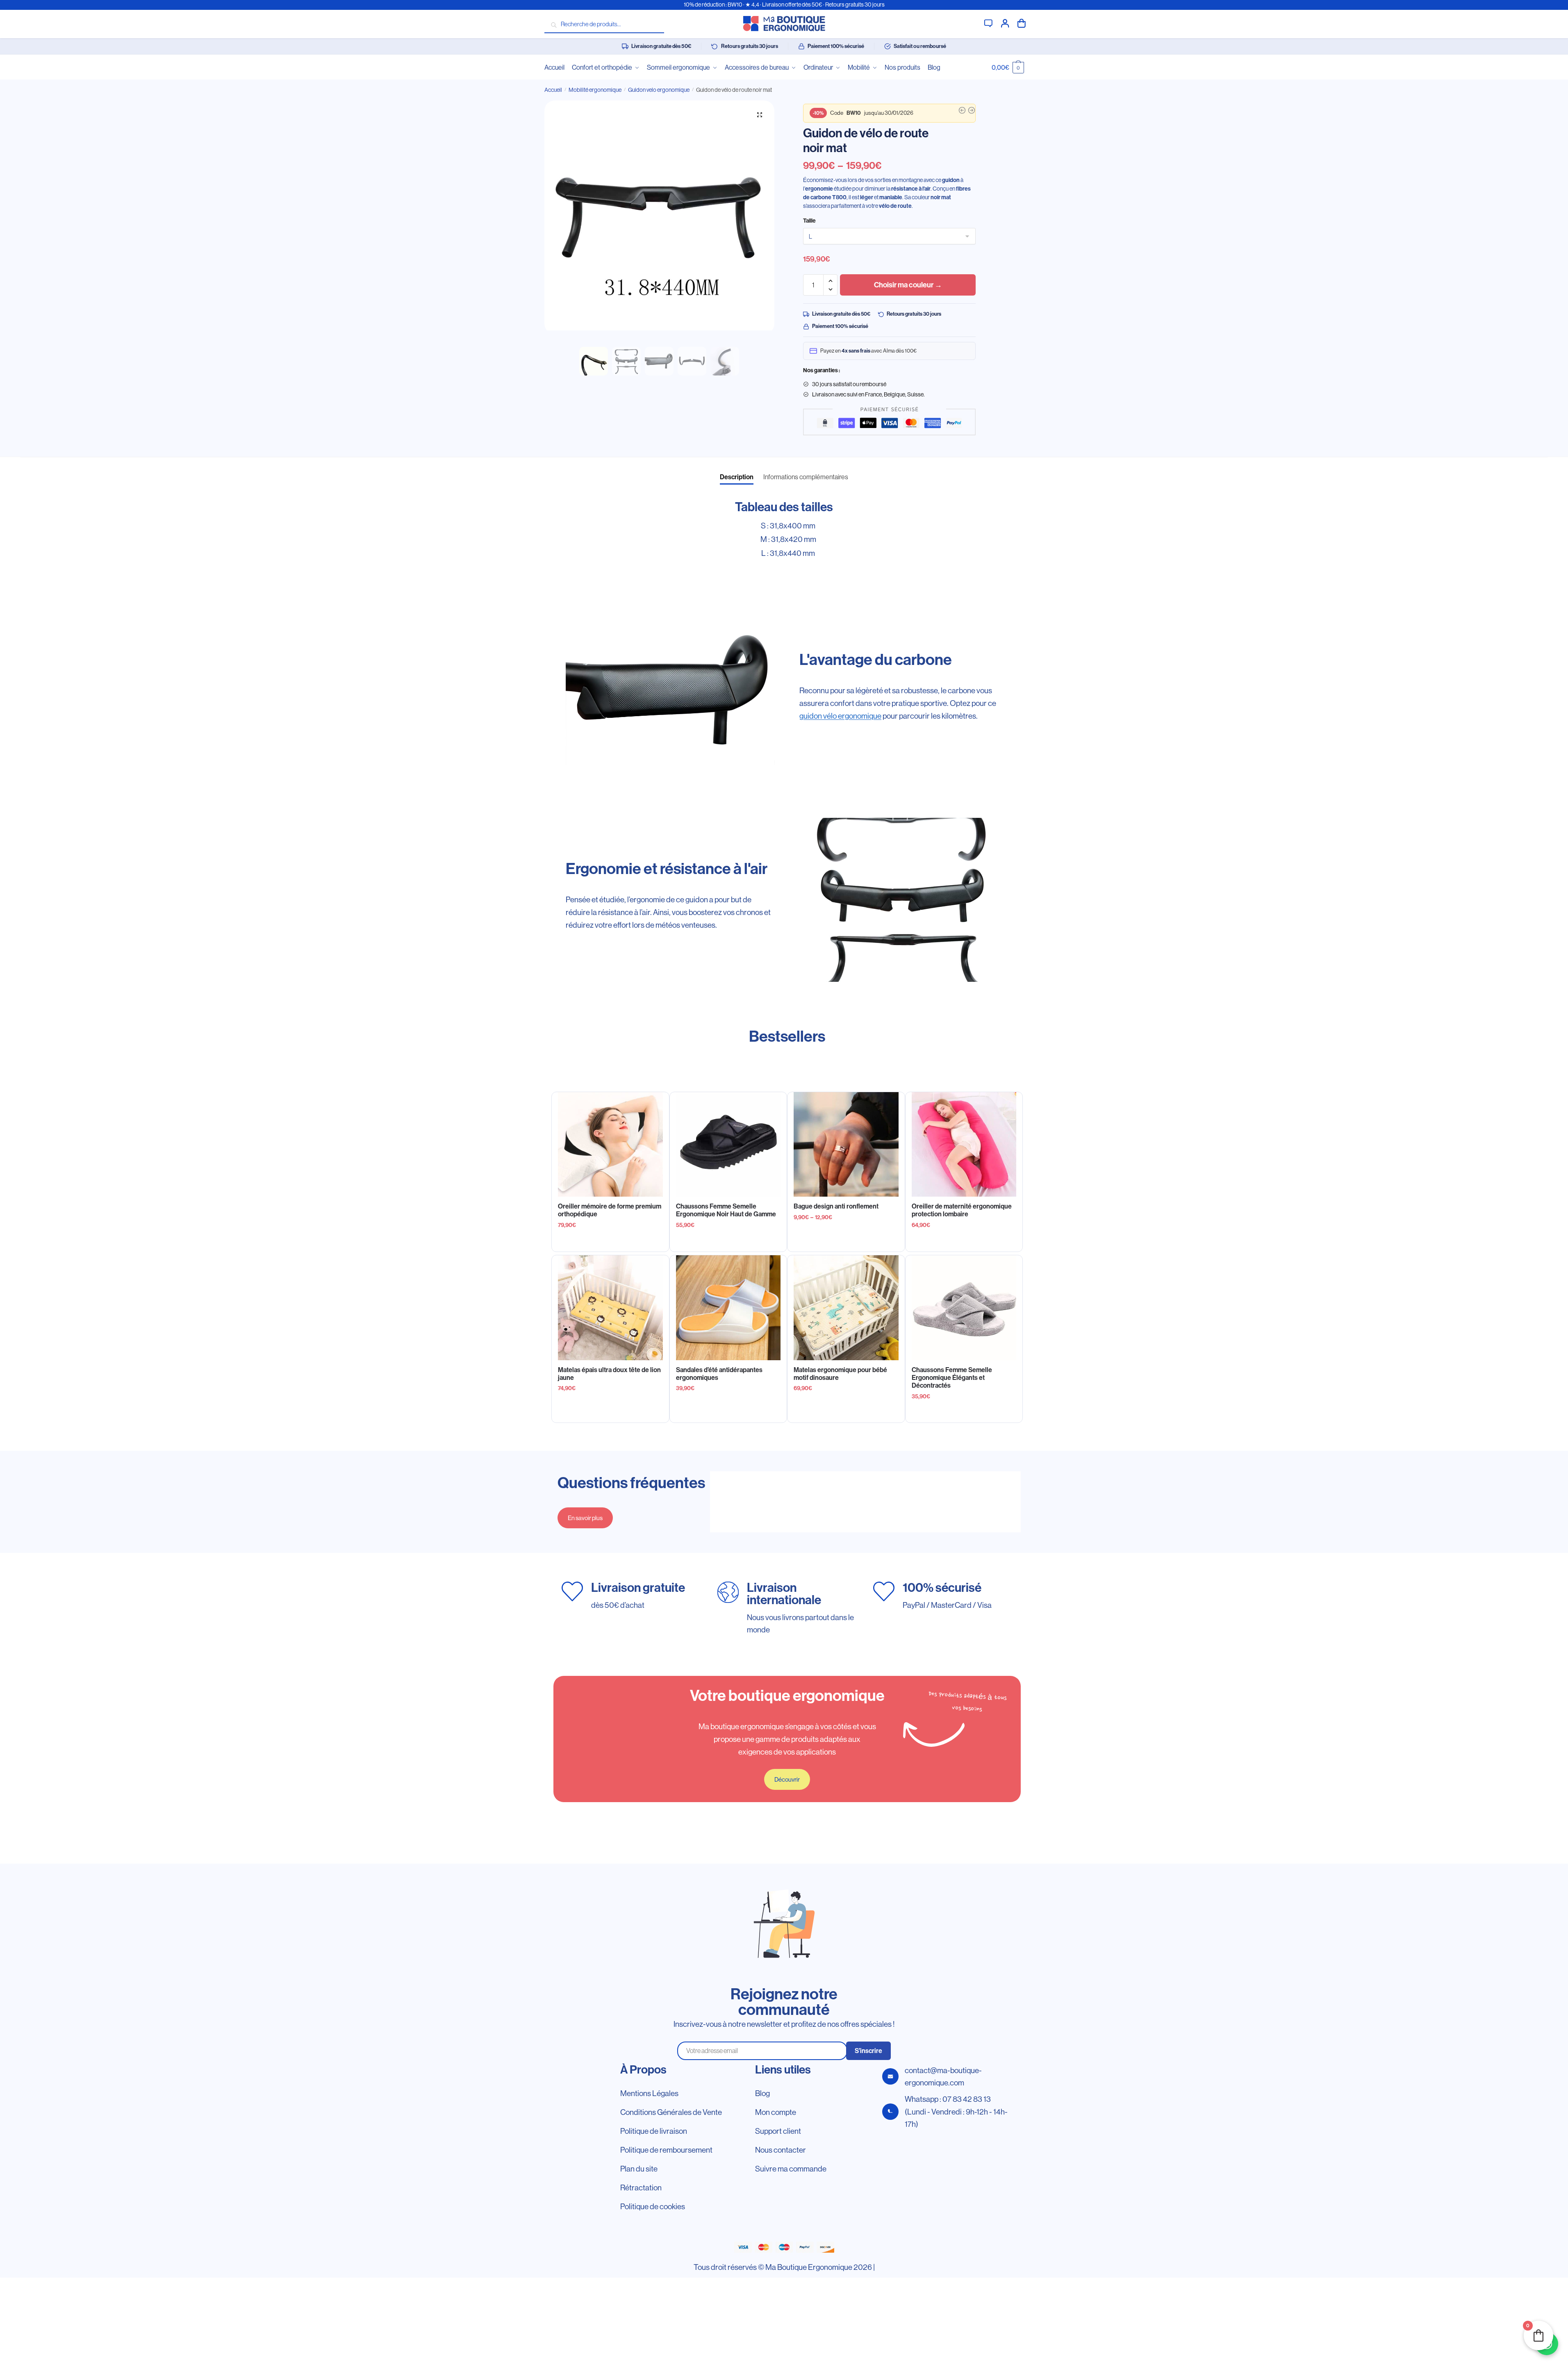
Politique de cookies (653, 2206)
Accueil (553, 90)
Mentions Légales (649, 2093)
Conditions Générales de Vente (671, 2112)
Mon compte (1005, 23)
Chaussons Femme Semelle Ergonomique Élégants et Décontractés (952, 1378)
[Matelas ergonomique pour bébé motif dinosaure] (846, 1308)
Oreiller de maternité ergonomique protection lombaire (962, 1210)
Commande (1022, 23)
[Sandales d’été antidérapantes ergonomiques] (728, 1308)
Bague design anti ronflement (836, 1206)
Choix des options (728, 1242)
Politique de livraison (654, 2131)
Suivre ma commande (791, 2169)
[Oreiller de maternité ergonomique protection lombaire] (964, 1145)
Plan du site (639, 2169)
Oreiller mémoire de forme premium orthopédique (610, 1210)
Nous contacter (781, 2150)
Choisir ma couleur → (908, 285)
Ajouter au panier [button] (610, 1242)
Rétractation (641, 2187)
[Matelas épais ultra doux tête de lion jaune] (610, 1308)
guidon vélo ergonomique (840, 716)
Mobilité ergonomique (595, 90)
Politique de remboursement (666, 2150)
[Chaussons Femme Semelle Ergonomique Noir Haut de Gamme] (728, 1145)
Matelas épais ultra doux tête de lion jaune (609, 1374)
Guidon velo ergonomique (659, 90)
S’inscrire (868, 2051)
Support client (988, 23)
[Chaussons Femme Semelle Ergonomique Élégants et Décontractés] (964, 1308)
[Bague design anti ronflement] (846, 1145)
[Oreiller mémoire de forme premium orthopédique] (610, 1145)
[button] (760, 115)
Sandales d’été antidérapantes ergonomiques (719, 1374)
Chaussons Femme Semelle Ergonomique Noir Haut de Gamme (726, 1210)
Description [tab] (737, 477)
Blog (762, 2093)
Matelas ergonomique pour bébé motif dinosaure (840, 1374)
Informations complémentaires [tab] (806, 477)
